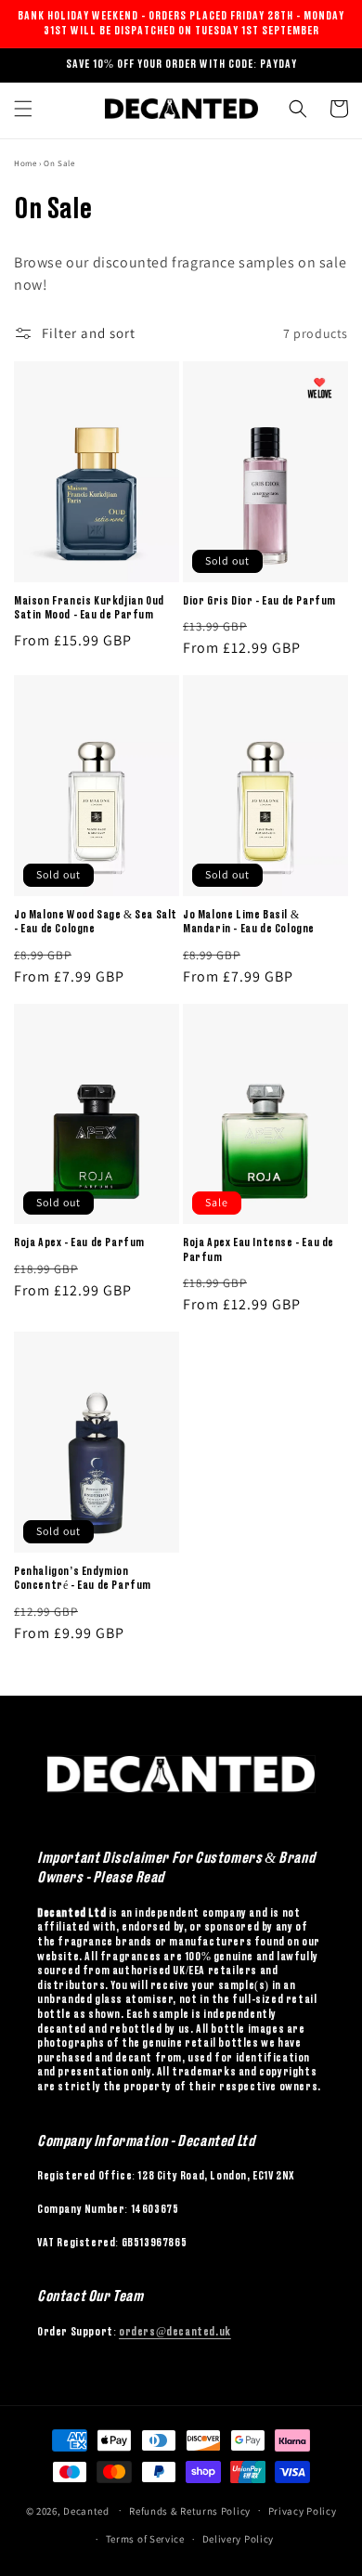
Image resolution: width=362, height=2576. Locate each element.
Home (25, 163)
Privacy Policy (303, 2511)
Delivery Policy (239, 2539)
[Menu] (23, 109)
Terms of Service (145, 2539)
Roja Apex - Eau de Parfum (79, 1242)
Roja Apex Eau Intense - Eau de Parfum (259, 1250)
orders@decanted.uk (175, 2332)
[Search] (298, 109)
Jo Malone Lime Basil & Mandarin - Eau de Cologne (249, 922)
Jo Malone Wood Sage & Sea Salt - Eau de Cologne (96, 922)
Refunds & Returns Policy (190, 2511)
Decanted (86, 2510)
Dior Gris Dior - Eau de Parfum (259, 601)
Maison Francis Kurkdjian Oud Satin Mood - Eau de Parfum (89, 608)
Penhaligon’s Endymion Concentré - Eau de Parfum (83, 1579)
